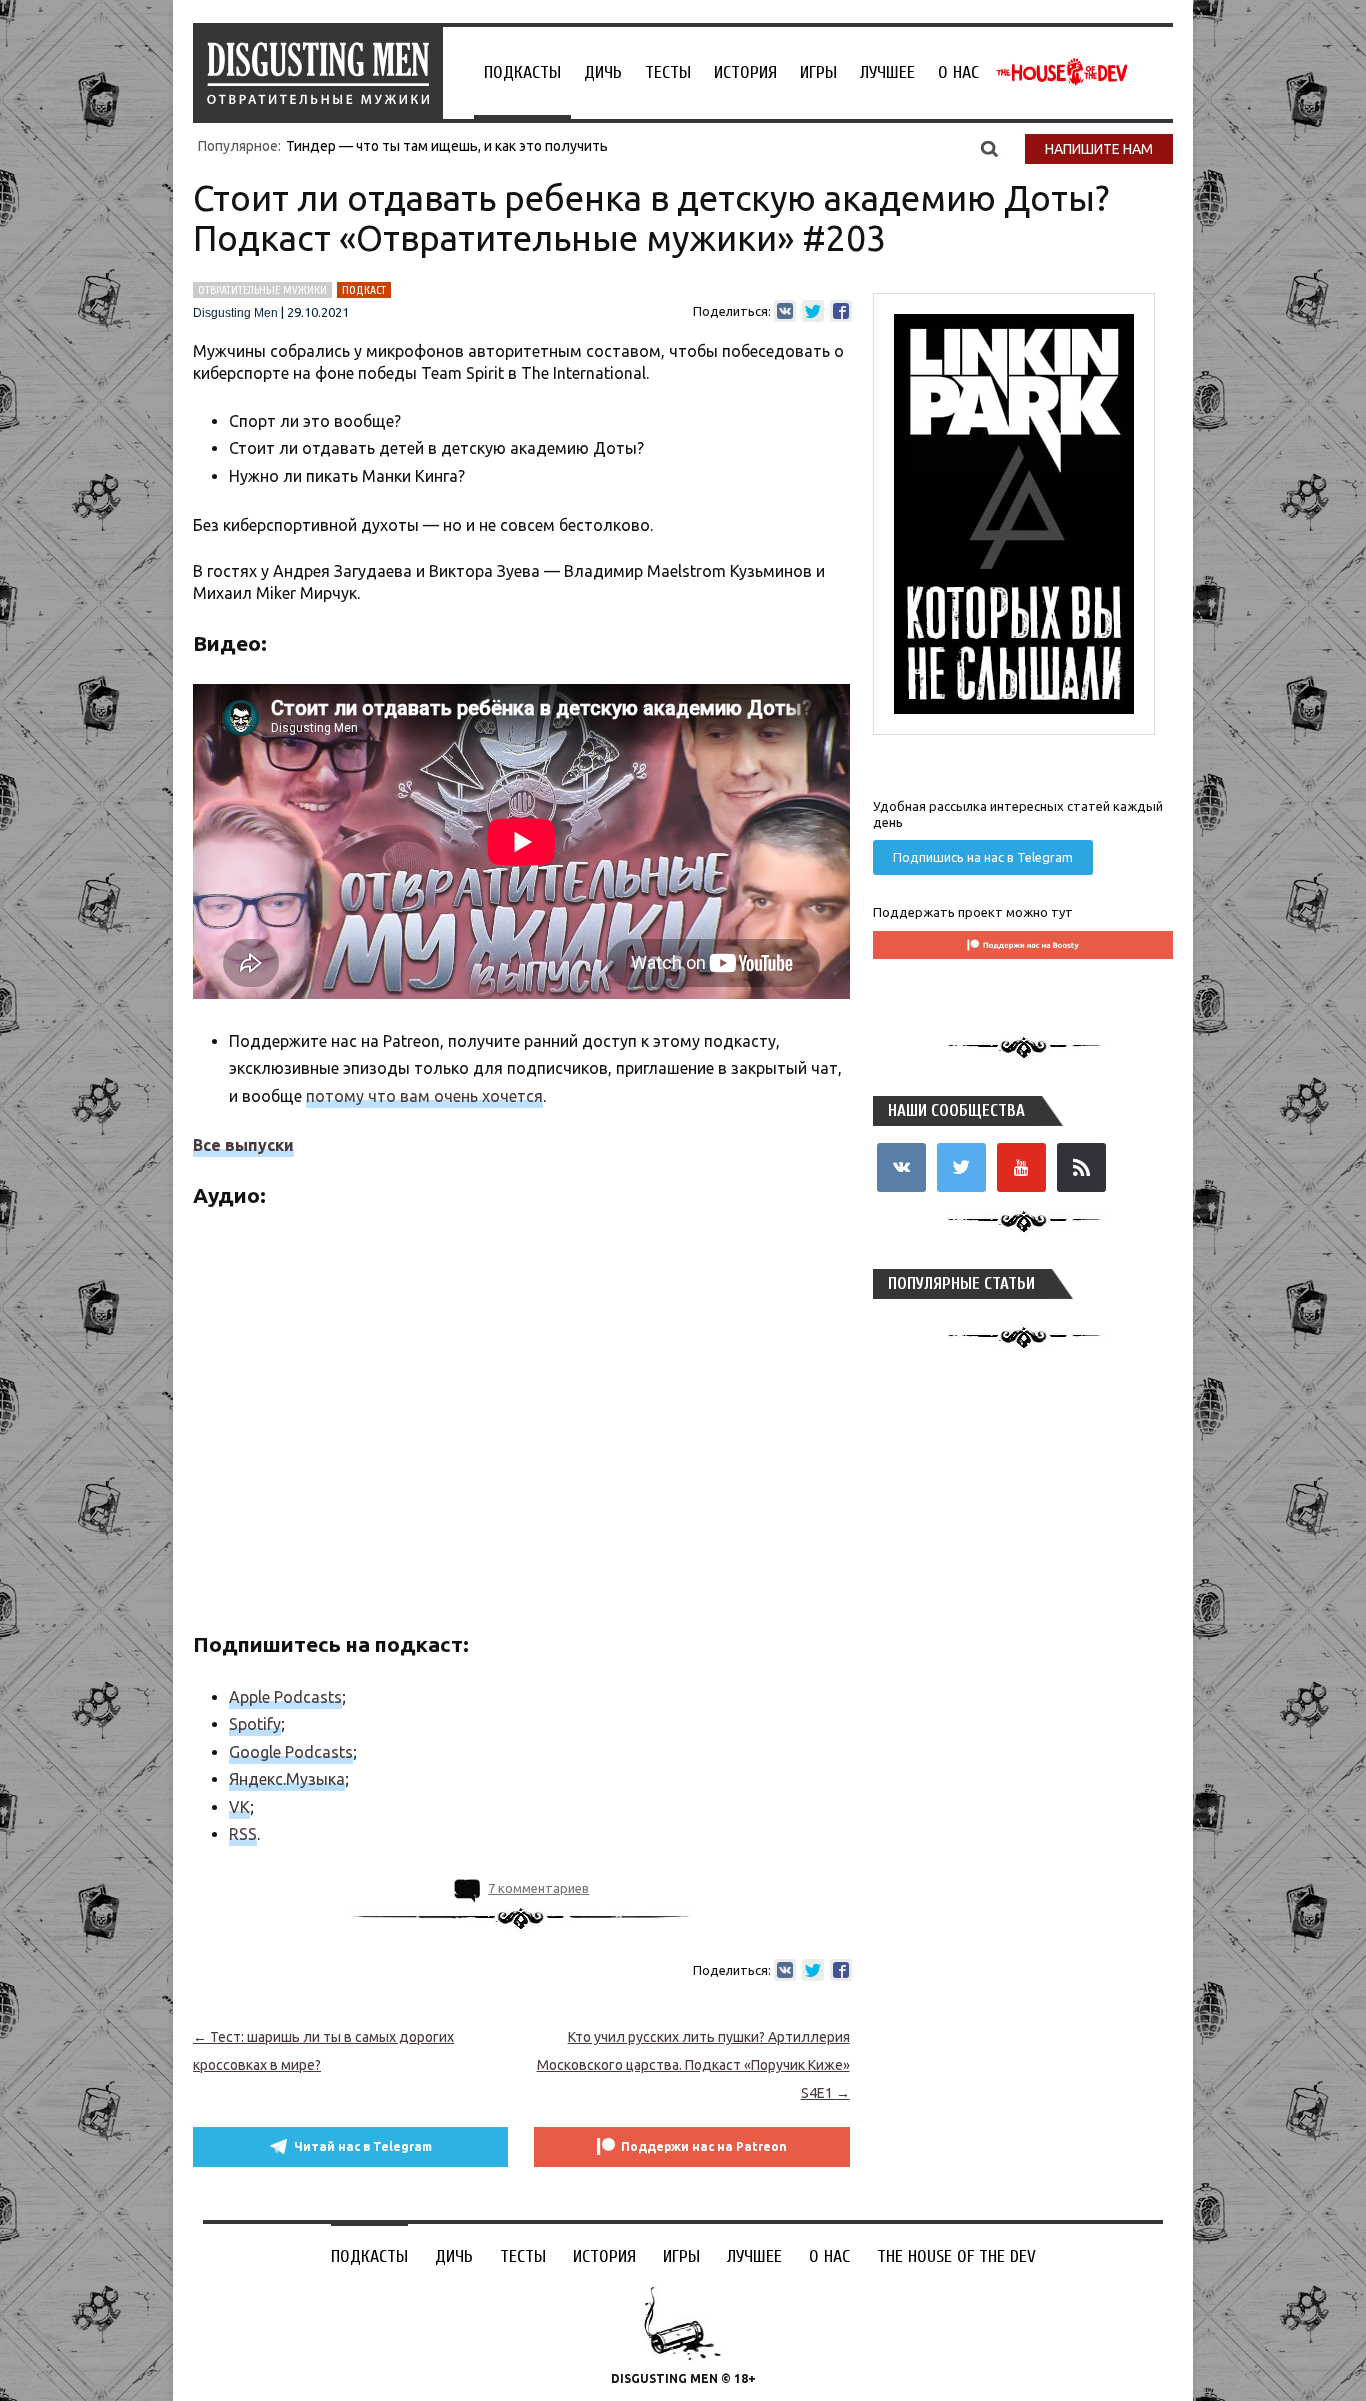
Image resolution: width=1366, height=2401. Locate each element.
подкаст (364, 290)
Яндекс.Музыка (287, 1779)
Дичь (603, 72)
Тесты (668, 72)
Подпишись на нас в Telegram (983, 857)
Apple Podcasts (285, 1697)
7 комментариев (538, 1888)
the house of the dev (1062, 72)
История (745, 72)
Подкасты (522, 72)
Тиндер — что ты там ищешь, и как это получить (447, 146)
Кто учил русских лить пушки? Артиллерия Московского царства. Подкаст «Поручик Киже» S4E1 (693, 2065)
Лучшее (887, 72)
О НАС (958, 72)
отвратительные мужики (262, 290)
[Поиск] (989, 148)
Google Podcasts (291, 1752)
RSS (243, 1834)
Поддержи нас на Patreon (704, 2146)
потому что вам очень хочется (424, 1096)
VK (239, 1807)
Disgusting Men (235, 313)
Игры (818, 72)
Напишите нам (1099, 149)
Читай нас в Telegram (363, 2146)
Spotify (255, 1724)
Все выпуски (243, 1145)
